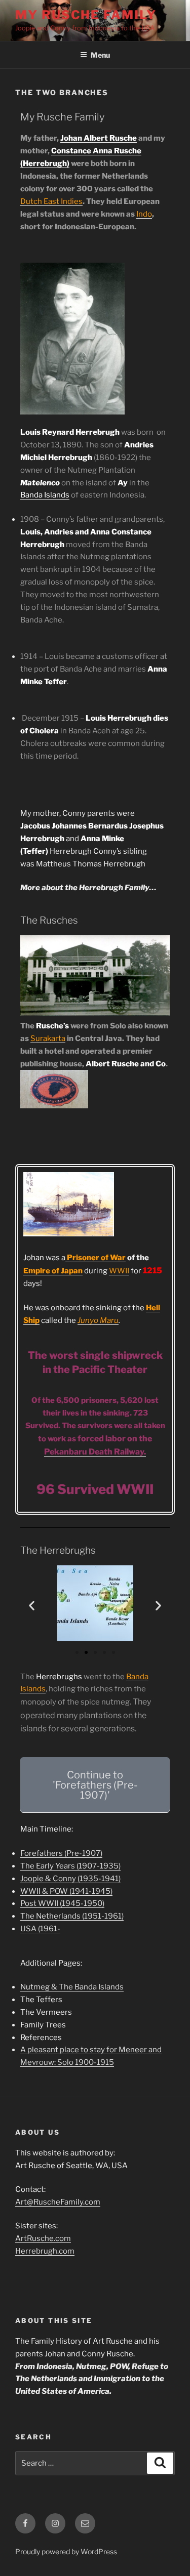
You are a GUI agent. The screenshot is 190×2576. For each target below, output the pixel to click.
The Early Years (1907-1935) (70, 1866)
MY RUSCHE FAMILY (86, 15)
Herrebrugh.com (45, 2251)
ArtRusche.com (43, 2238)
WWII (119, 1271)
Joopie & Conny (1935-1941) (70, 1879)
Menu (100, 55)
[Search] (160, 2463)
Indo (144, 214)
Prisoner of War (96, 1258)
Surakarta (48, 1038)
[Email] (85, 2523)
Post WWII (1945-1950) (62, 1903)
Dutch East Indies (51, 201)
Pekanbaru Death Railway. (95, 1452)
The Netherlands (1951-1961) (72, 1916)
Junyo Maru (98, 1320)
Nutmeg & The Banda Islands (72, 1987)
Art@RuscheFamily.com (58, 2202)
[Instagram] (55, 2523)
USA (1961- (40, 1929)
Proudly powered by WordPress (66, 2551)
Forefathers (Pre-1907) (61, 1853)
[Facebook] (25, 2523)
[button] (32, 1605)
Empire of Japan (53, 1271)
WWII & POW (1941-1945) (66, 1891)
